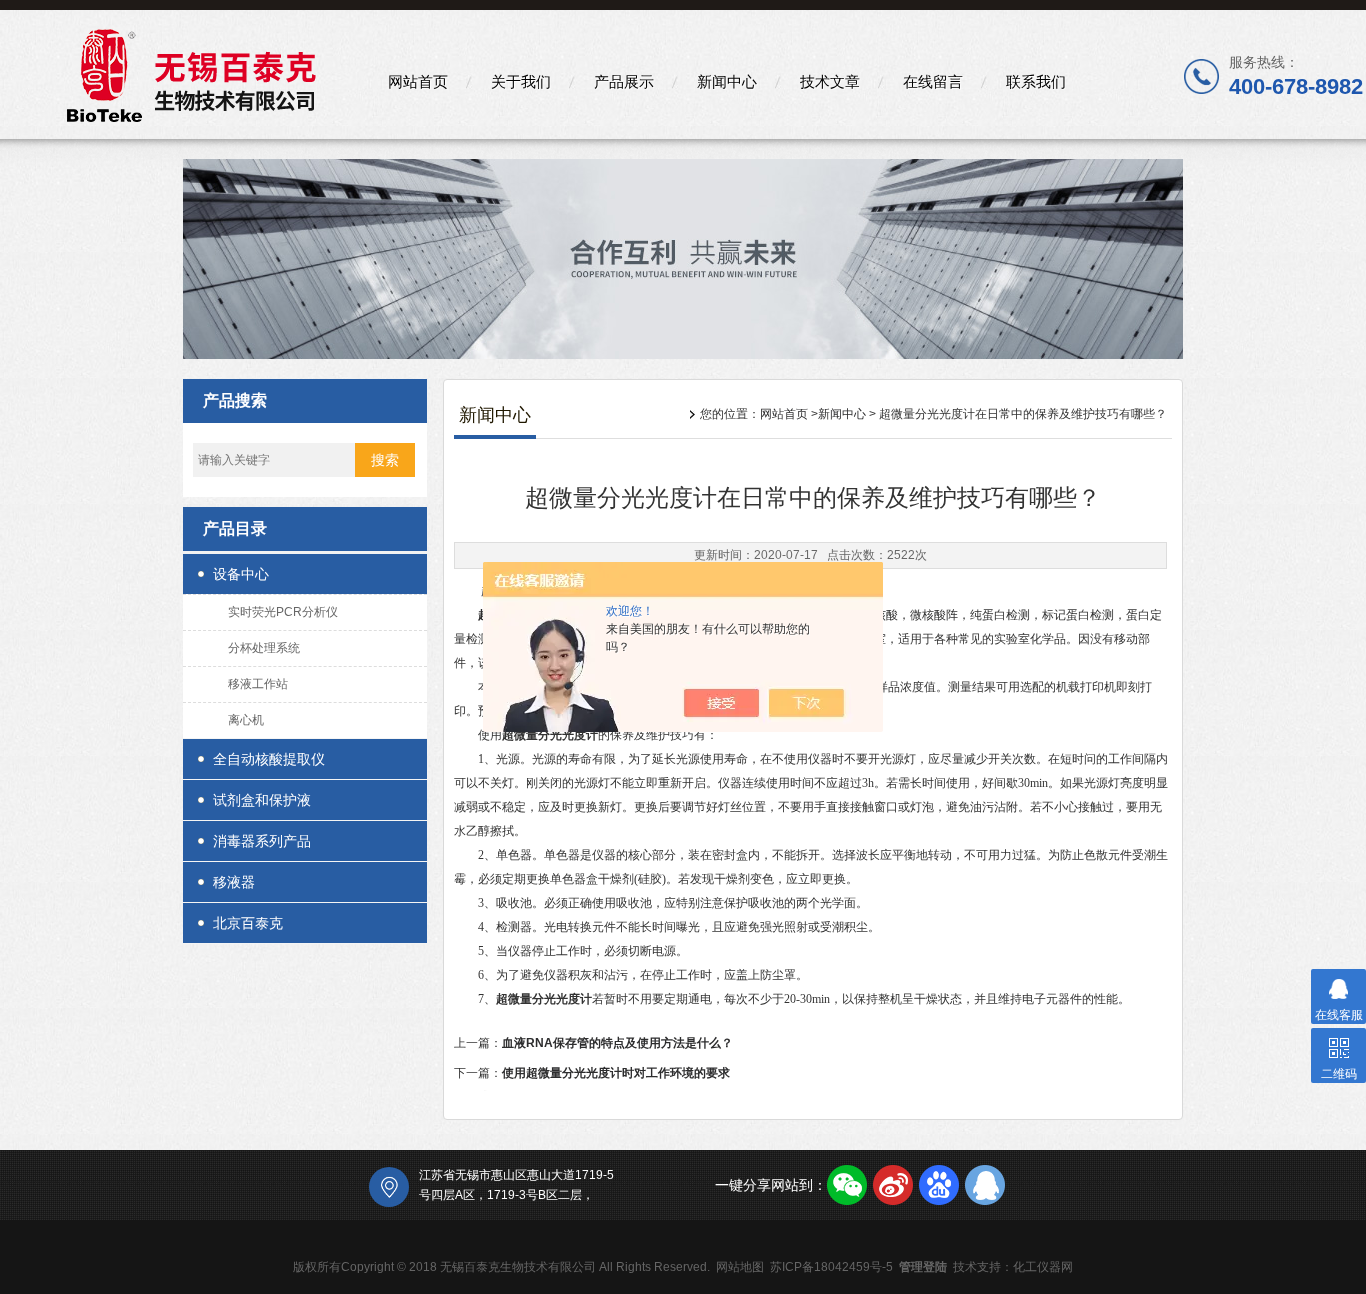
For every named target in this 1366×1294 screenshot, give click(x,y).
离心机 (246, 720)
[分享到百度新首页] (939, 1185)
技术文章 (830, 81)
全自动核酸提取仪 (269, 759)
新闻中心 (727, 81)
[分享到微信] (847, 1185)
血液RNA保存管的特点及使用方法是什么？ (617, 1043)
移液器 (234, 882)
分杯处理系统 (264, 648)
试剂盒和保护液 (262, 800)
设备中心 (241, 574)
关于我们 (521, 81)
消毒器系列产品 (262, 841)
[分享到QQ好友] (985, 1185)
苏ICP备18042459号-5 (831, 1267)
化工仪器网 (1043, 1267)
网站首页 (418, 81)
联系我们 (1036, 81)
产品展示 (624, 81)
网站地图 (740, 1267)
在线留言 (933, 81)
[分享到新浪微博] (893, 1185)
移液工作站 (258, 684)
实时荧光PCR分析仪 (283, 612)
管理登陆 (923, 1267)
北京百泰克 (248, 923)
